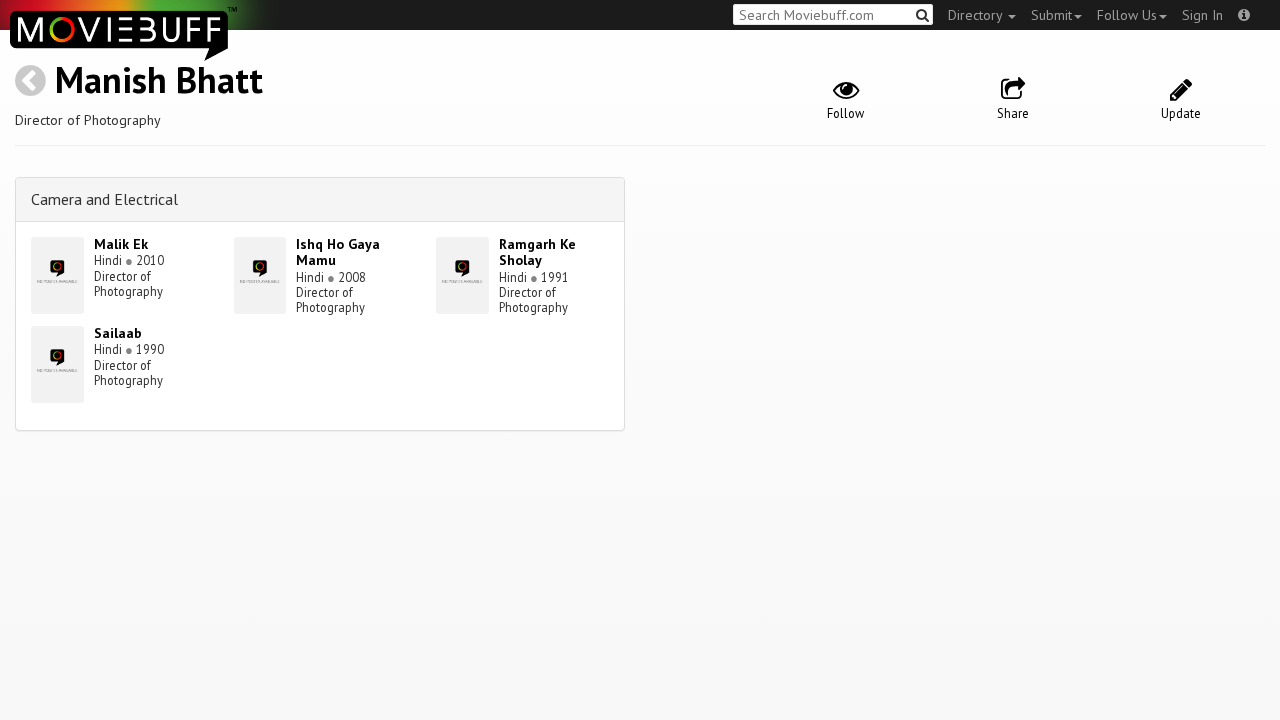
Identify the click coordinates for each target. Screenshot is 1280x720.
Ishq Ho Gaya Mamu (338, 252)
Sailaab (118, 333)
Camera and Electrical (104, 199)
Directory (977, 15)
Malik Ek (121, 244)
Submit (1051, 15)
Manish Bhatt (159, 79)
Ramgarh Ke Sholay (537, 252)
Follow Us (1127, 15)
